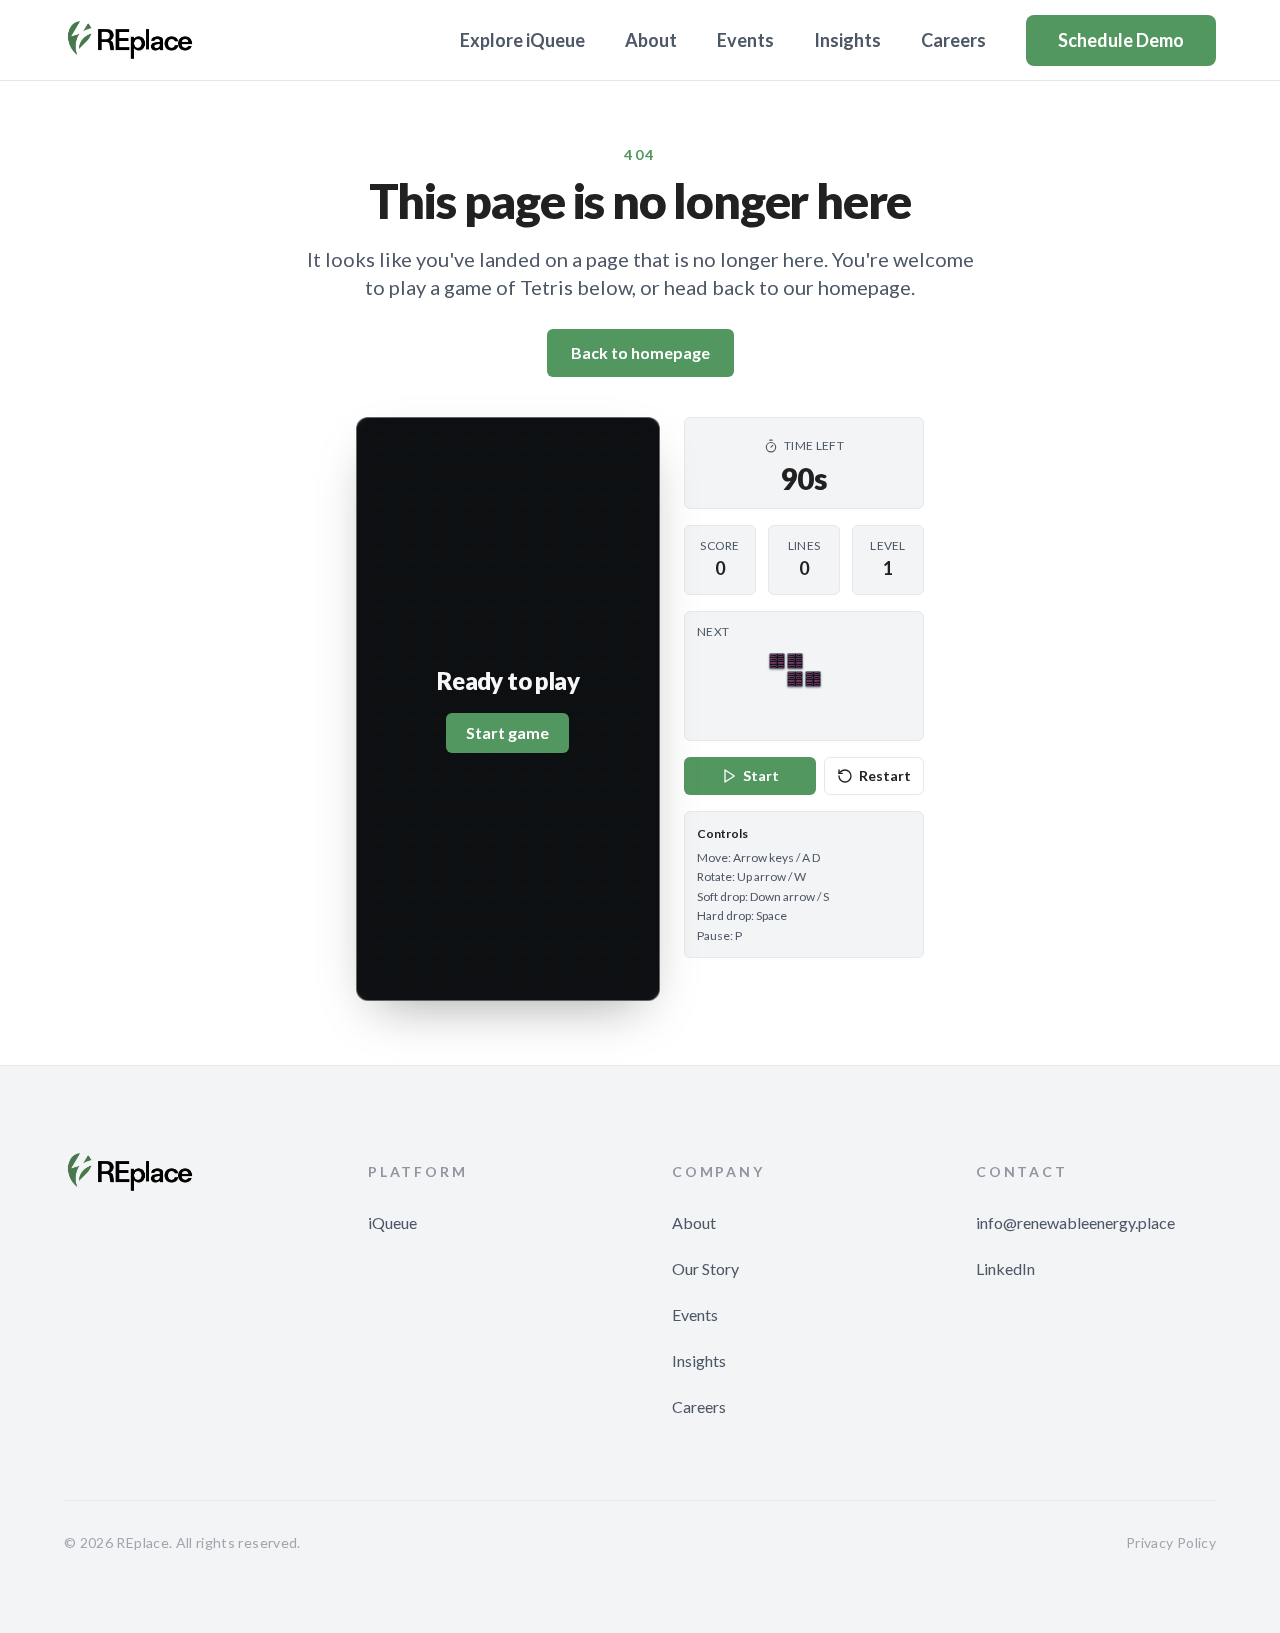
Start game (507, 732)
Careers (953, 40)
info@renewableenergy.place (1075, 1222)
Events (745, 40)
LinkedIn (1005, 1268)
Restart (885, 775)
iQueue (392, 1222)
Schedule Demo (1121, 40)
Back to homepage (640, 352)
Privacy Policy (1171, 1542)
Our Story (705, 1268)
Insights (847, 40)
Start (761, 775)
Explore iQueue (522, 40)
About (651, 40)
